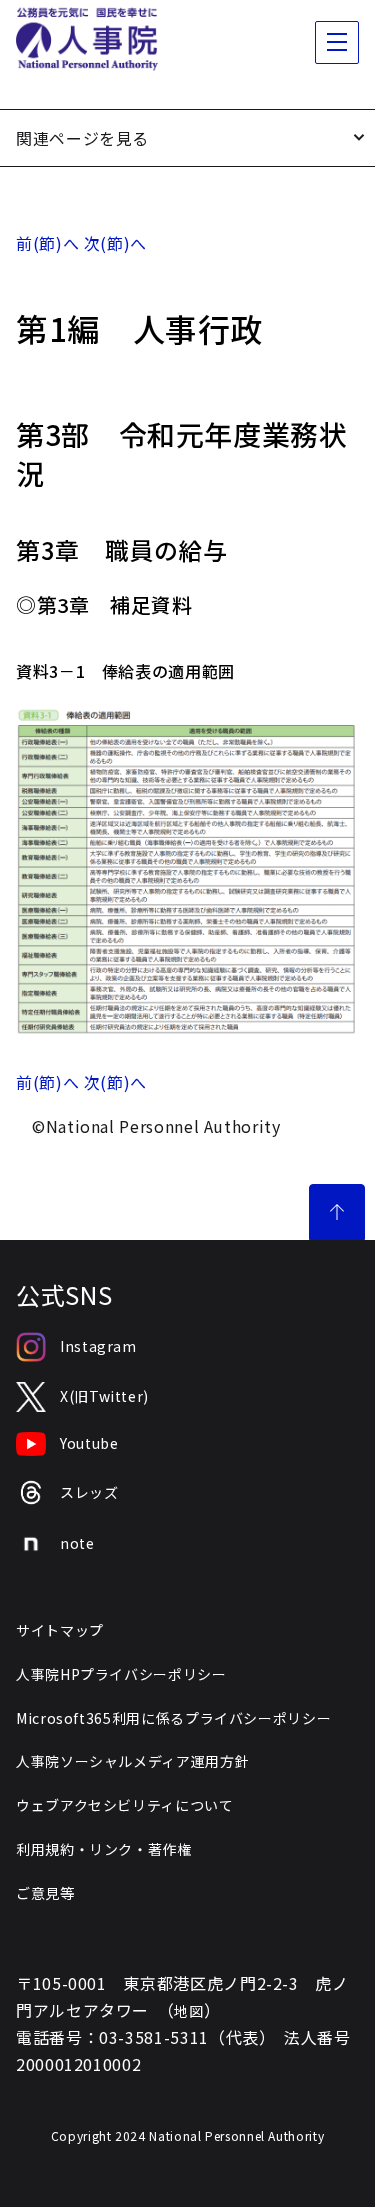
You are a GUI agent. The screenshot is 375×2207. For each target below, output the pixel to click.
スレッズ (89, 1492)
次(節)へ (115, 243)
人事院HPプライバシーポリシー (121, 1674)
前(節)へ (47, 243)
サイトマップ (60, 1630)
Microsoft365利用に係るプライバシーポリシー (173, 1718)
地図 (188, 2011)
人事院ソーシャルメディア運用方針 (132, 1761)
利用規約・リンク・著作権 (104, 1849)
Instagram (98, 1346)
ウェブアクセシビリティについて (125, 1805)
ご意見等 (45, 1893)
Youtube (89, 1443)
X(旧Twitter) (104, 1396)
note (77, 1543)
